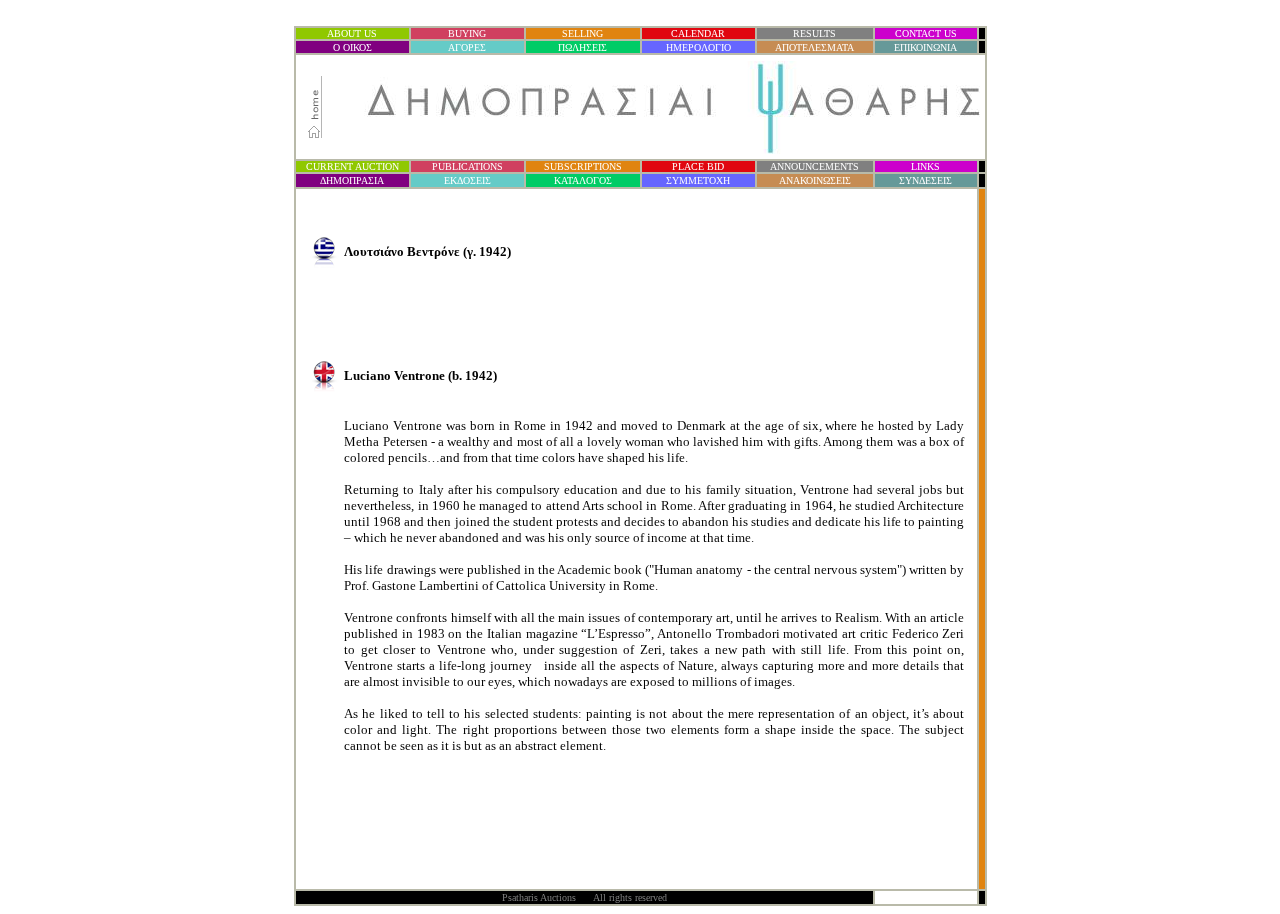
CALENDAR (698, 33)
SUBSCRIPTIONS (583, 166)
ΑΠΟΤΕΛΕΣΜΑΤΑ (814, 47)
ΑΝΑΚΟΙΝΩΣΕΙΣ (815, 180)
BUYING (467, 33)
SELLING (582, 33)
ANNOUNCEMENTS (814, 166)
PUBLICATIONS (467, 166)
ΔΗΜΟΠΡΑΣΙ (352, 180)
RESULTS (814, 33)
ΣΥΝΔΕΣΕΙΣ (925, 180)
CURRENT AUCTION (352, 166)
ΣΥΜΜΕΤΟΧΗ (698, 180)
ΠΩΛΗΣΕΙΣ (582, 47)
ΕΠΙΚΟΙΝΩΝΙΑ (925, 47)
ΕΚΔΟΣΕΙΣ (467, 180)
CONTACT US (926, 33)
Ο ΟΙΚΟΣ (352, 47)
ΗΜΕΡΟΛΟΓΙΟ (698, 47)
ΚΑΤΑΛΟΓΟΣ (583, 180)
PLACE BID (698, 166)
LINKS (925, 166)
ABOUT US (352, 33)
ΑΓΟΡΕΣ (467, 47)
